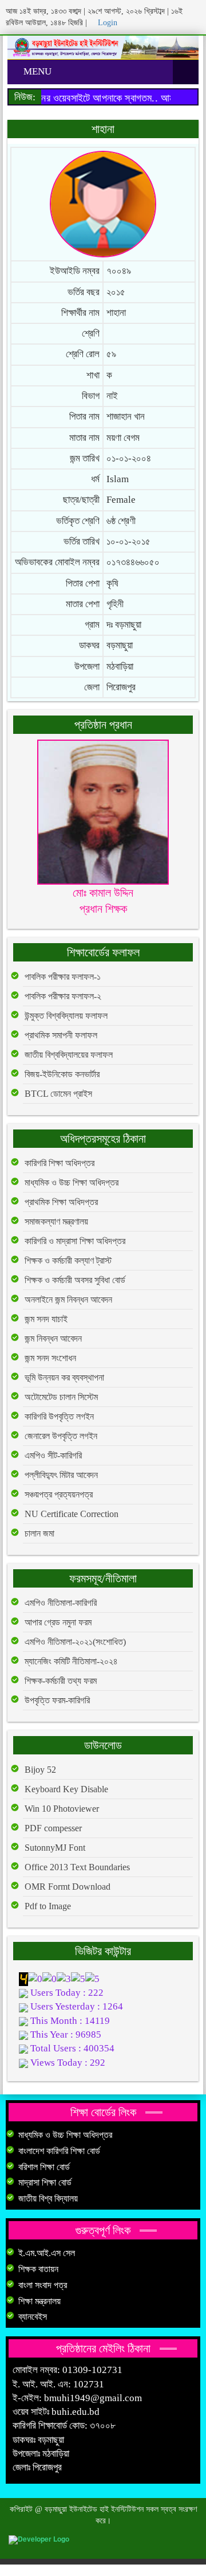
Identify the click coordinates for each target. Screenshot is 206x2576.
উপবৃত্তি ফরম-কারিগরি (57, 1700)
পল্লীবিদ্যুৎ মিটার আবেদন (61, 1475)
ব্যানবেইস (33, 2317)
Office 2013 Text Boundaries (77, 1867)
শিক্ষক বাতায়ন (38, 2269)
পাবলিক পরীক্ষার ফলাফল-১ (63, 977)
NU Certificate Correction (72, 1514)
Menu (36, 71)
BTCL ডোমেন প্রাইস (58, 1094)
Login (106, 23)
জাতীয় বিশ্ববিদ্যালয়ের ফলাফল (69, 1055)
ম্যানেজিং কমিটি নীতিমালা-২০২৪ (71, 1661)
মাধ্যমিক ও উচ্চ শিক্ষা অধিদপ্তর (72, 1183)
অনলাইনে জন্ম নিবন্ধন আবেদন (68, 1299)
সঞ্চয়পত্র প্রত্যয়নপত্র (59, 1494)
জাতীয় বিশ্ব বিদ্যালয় (48, 2198)
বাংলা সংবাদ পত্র (43, 2285)
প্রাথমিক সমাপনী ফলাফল (61, 1035)
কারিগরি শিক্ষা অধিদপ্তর (60, 1163)
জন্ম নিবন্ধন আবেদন (53, 1338)
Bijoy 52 (40, 1770)
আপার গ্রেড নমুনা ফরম (58, 1622)
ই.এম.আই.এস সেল (47, 2253)
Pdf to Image (48, 1906)
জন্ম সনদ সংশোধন (50, 1358)
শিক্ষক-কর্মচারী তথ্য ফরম (61, 1681)
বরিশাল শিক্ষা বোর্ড (44, 2167)
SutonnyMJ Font (55, 1848)
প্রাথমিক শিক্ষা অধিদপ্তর (61, 1202)
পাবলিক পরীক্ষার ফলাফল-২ (63, 996)
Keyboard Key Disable (66, 1789)
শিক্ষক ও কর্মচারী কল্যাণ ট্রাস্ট (68, 1260)
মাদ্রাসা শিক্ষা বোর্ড (45, 2182)
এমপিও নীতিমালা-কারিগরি (61, 1603)
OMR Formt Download (68, 1887)
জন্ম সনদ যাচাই (46, 1319)
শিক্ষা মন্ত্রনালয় (39, 2301)
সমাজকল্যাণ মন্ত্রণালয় (56, 1221)
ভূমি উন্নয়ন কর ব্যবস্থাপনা (64, 1377)
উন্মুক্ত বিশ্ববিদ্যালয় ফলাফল (66, 1016)
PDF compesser (53, 1828)
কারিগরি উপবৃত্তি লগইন (59, 1416)
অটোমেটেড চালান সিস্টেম (61, 1397)
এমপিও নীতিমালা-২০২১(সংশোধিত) (75, 1642)
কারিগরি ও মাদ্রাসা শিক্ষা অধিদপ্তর (75, 1241)
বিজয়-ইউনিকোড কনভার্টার (62, 1074)
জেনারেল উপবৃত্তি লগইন (61, 1436)
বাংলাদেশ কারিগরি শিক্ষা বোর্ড (59, 2151)
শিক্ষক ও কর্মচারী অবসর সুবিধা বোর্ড (75, 1280)
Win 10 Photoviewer (62, 1809)
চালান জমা (39, 1533)
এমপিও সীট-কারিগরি (53, 1455)
